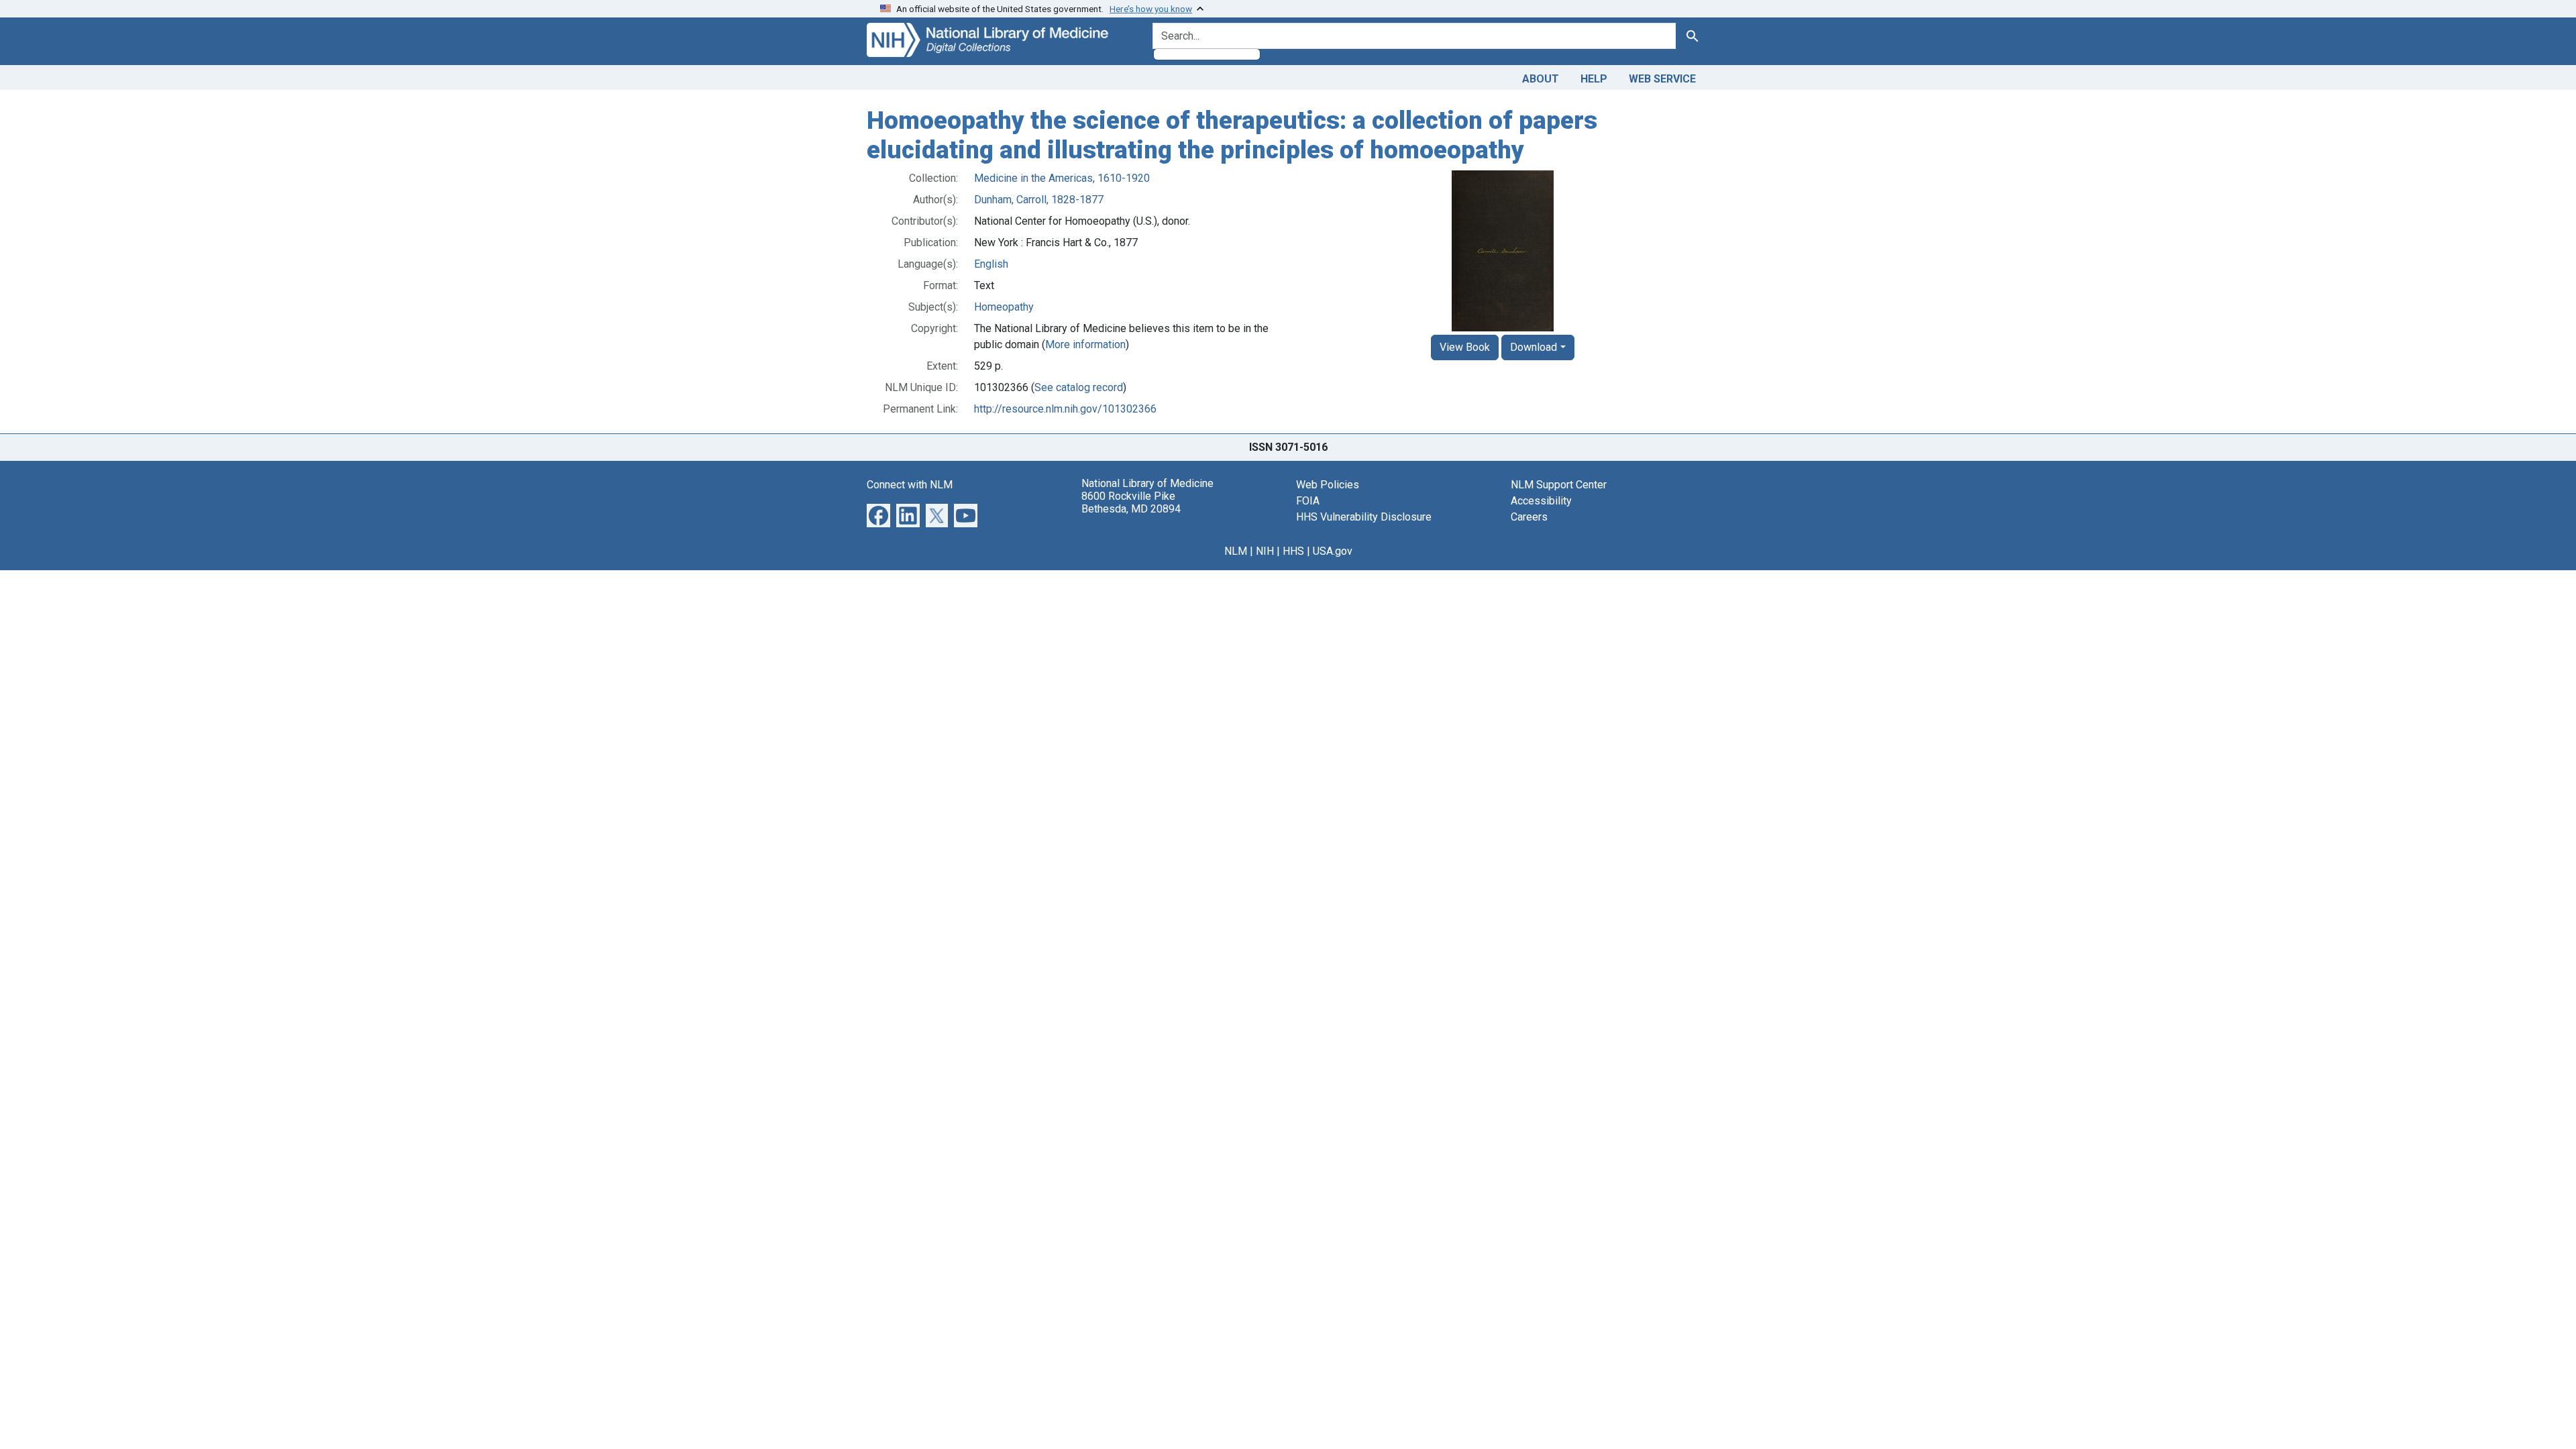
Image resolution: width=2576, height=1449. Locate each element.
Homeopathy (1004, 307)
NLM (1236, 551)
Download (1534, 347)
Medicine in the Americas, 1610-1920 (1062, 178)
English (991, 264)
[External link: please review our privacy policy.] (878, 515)
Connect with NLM (910, 485)
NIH (1265, 551)
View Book (1465, 347)
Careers (1529, 517)
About (1541, 79)
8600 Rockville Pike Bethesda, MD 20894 (1131, 502)
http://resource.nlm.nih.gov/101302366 (1065, 409)
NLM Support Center (1559, 485)
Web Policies (1328, 485)
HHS (1293, 551)
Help (1594, 79)
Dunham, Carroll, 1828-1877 (1039, 200)
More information (1085, 344)
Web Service (1662, 79)
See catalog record (1079, 387)
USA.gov (1333, 551)
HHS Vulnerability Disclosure (1364, 517)
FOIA (1308, 501)
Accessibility (1541, 501)
